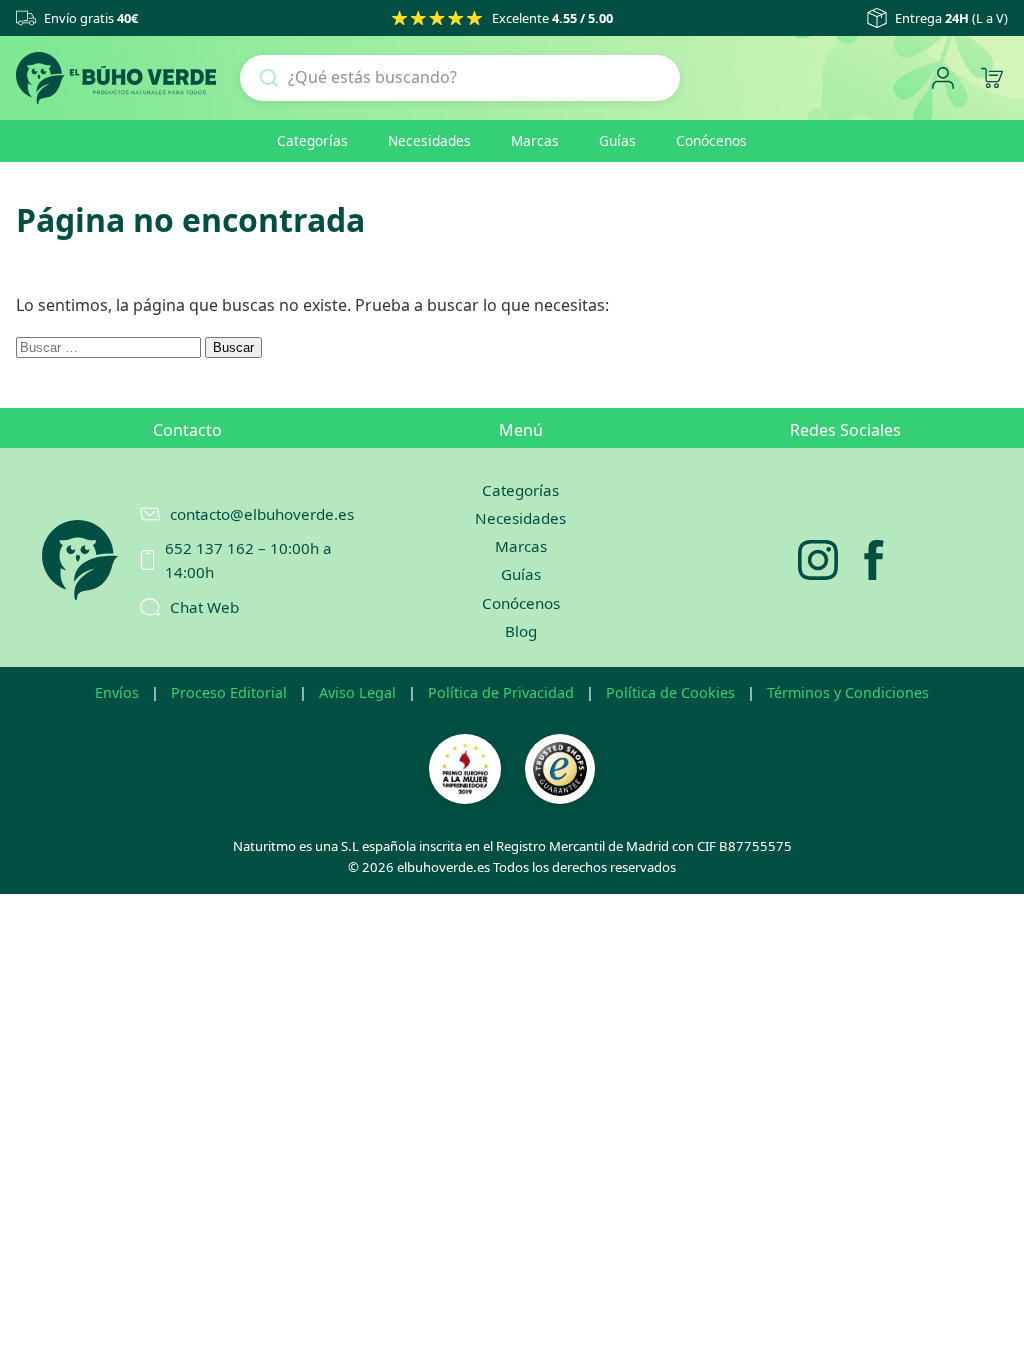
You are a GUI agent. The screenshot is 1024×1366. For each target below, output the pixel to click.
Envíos (117, 692)
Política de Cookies (670, 692)
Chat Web (204, 607)
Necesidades (429, 140)
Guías (617, 140)
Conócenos (711, 140)
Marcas (535, 140)
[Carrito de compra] (991, 78)
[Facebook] (874, 560)
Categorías (312, 140)
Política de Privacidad (501, 692)
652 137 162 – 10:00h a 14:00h (248, 560)
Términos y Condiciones (848, 692)
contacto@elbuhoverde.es (252, 514)
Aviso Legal (357, 692)
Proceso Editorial (229, 692)
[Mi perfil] (942, 78)
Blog (521, 631)
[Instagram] (818, 560)
